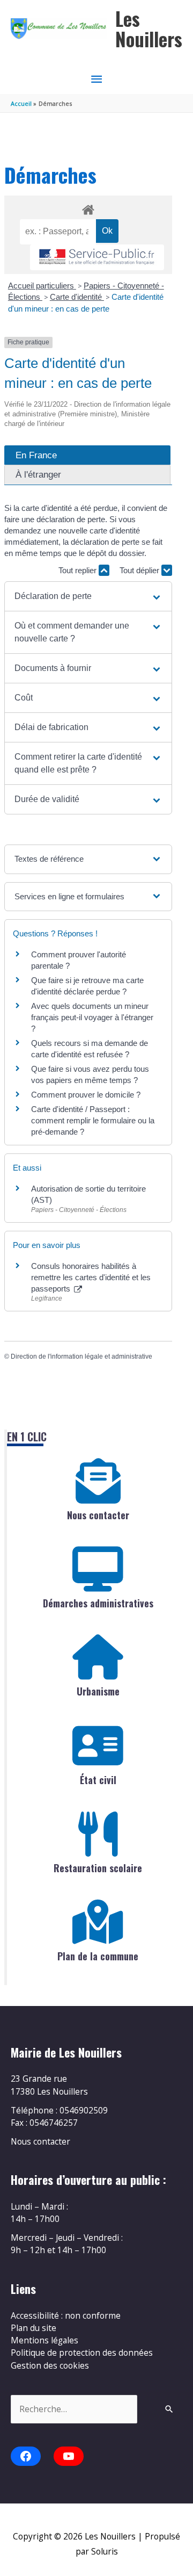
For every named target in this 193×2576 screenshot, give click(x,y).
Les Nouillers (149, 29)
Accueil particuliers (42, 286)
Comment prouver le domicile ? (86, 1095)
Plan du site (34, 2328)
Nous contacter (98, 1515)
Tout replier (79, 570)
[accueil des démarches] (88, 208)
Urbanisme (98, 1691)
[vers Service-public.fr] (97, 258)
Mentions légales (44, 2340)
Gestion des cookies (50, 2365)
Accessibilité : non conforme (66, 2315)
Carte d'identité (77, 297)
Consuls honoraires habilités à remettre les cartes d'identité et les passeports (91, 1277)
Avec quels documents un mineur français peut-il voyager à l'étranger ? (92, 1017)
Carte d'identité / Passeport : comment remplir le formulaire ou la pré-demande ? (93, 1120)
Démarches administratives (98, 1603)
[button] (88, 596)
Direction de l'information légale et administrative (81, 1356)
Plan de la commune (98, 1956)
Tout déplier (140, 570)
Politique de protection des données (82, 2353)
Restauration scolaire (98, 1868)
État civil (98, 1780)
